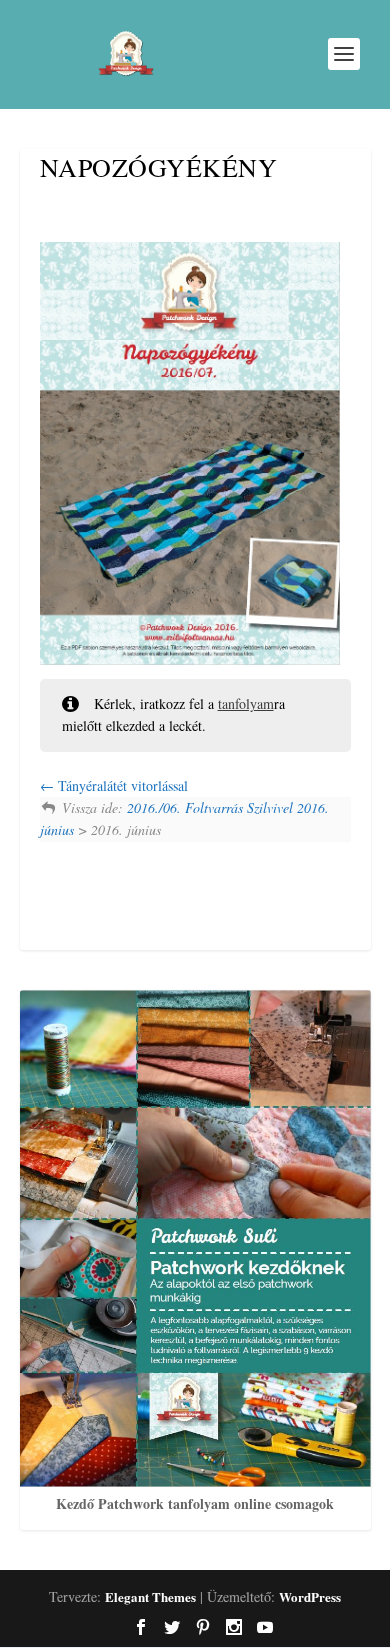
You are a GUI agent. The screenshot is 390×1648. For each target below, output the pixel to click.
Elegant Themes (150, 1596)
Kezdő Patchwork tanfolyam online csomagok (195, 1503)
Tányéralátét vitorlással (121, 785)
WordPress (310, 1596)
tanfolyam (246, 703)
